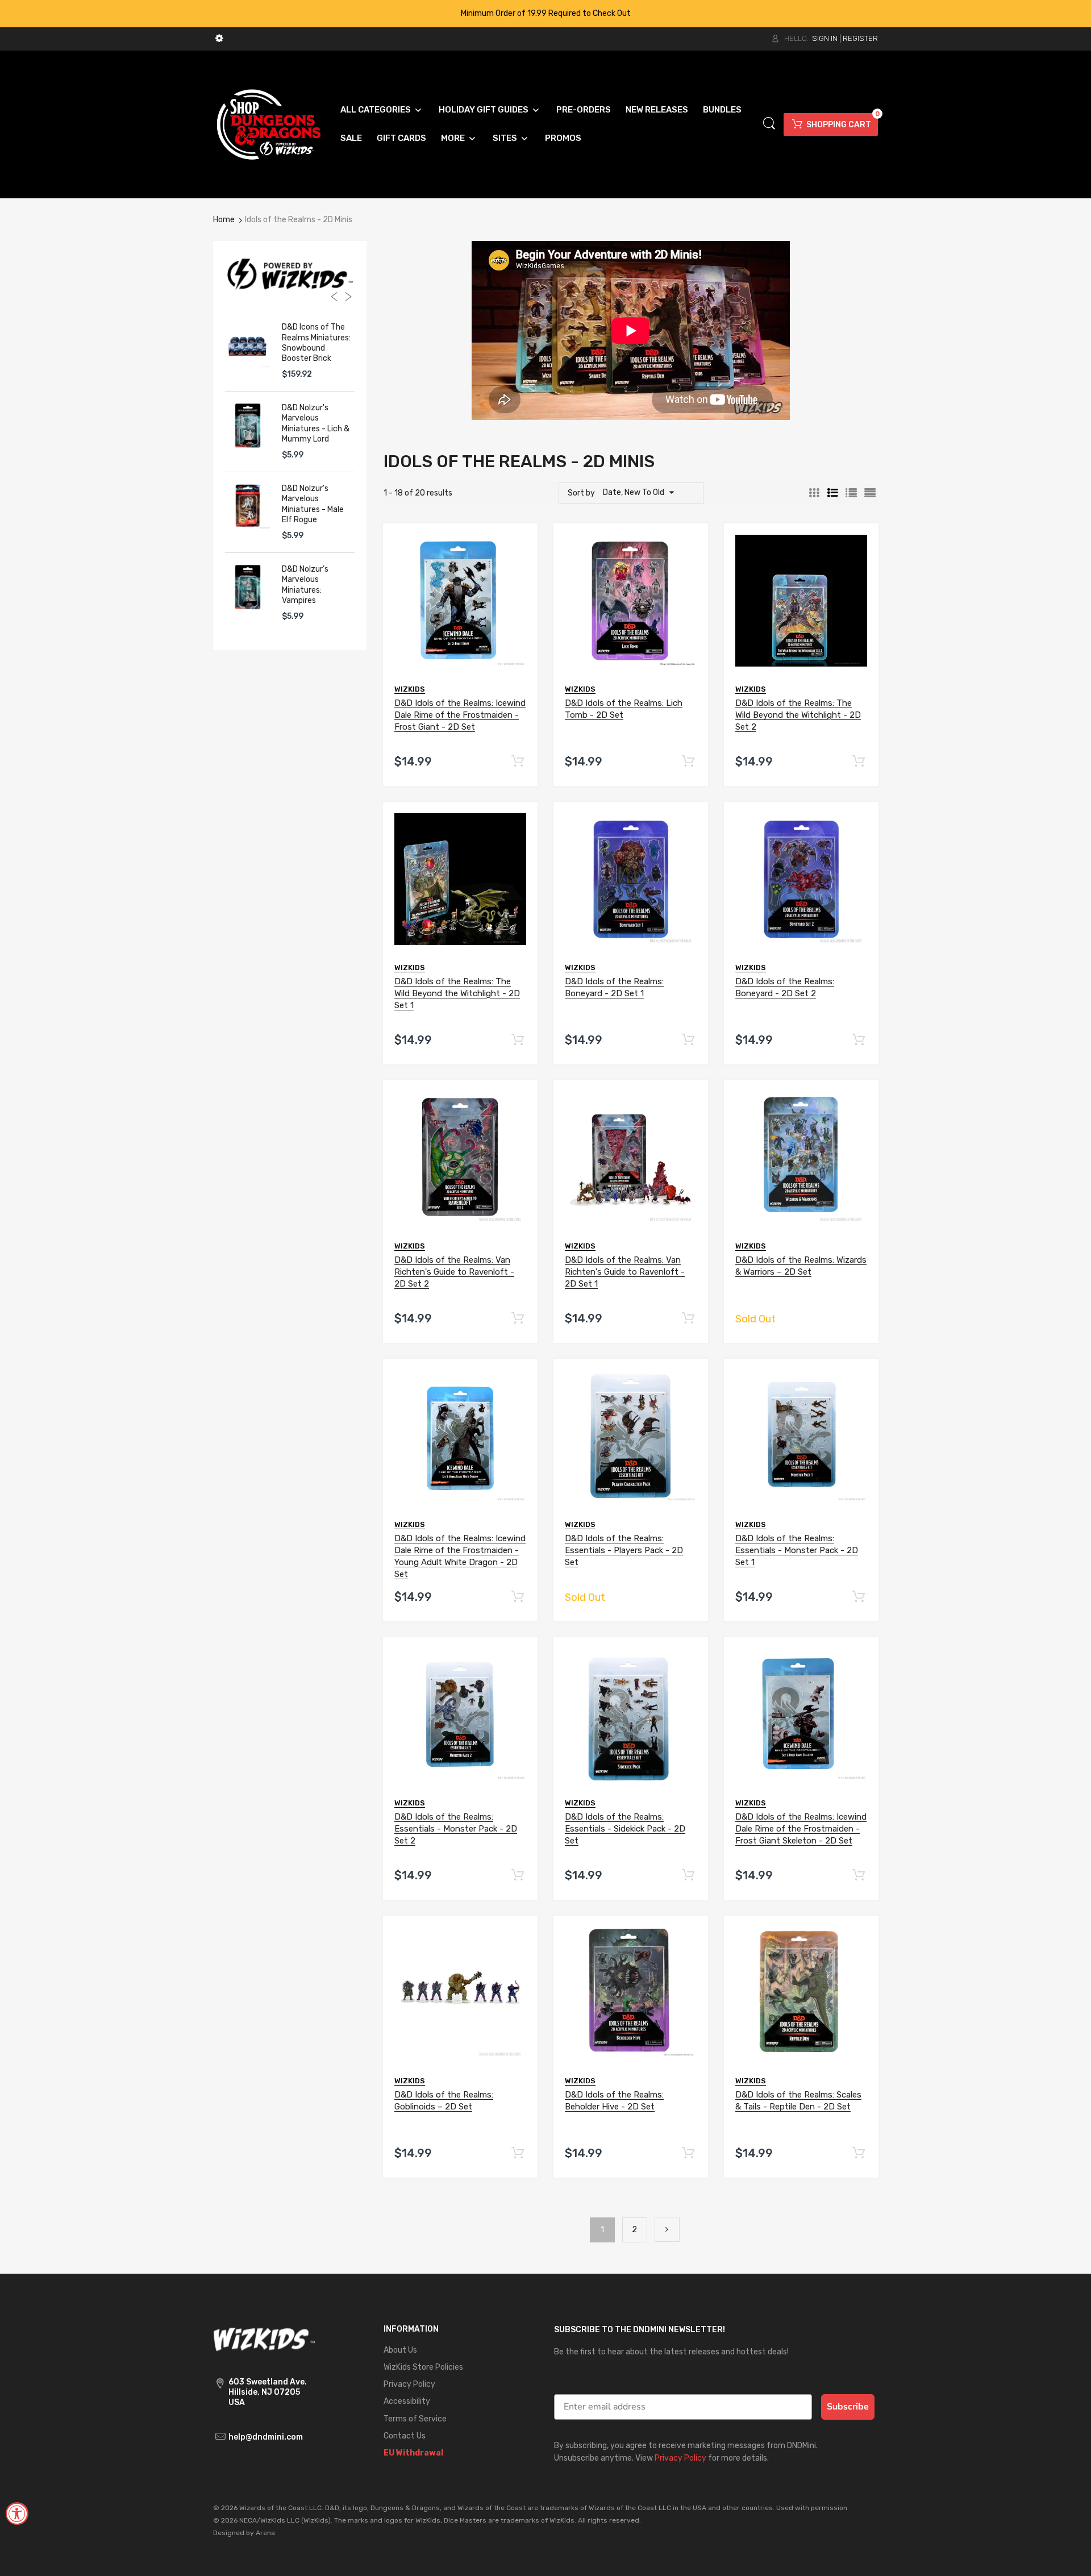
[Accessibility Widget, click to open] (17, 2513)
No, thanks (545, 1476)
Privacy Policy (537, 1450)
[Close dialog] (659, 1162)
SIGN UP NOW (545, 1409)
